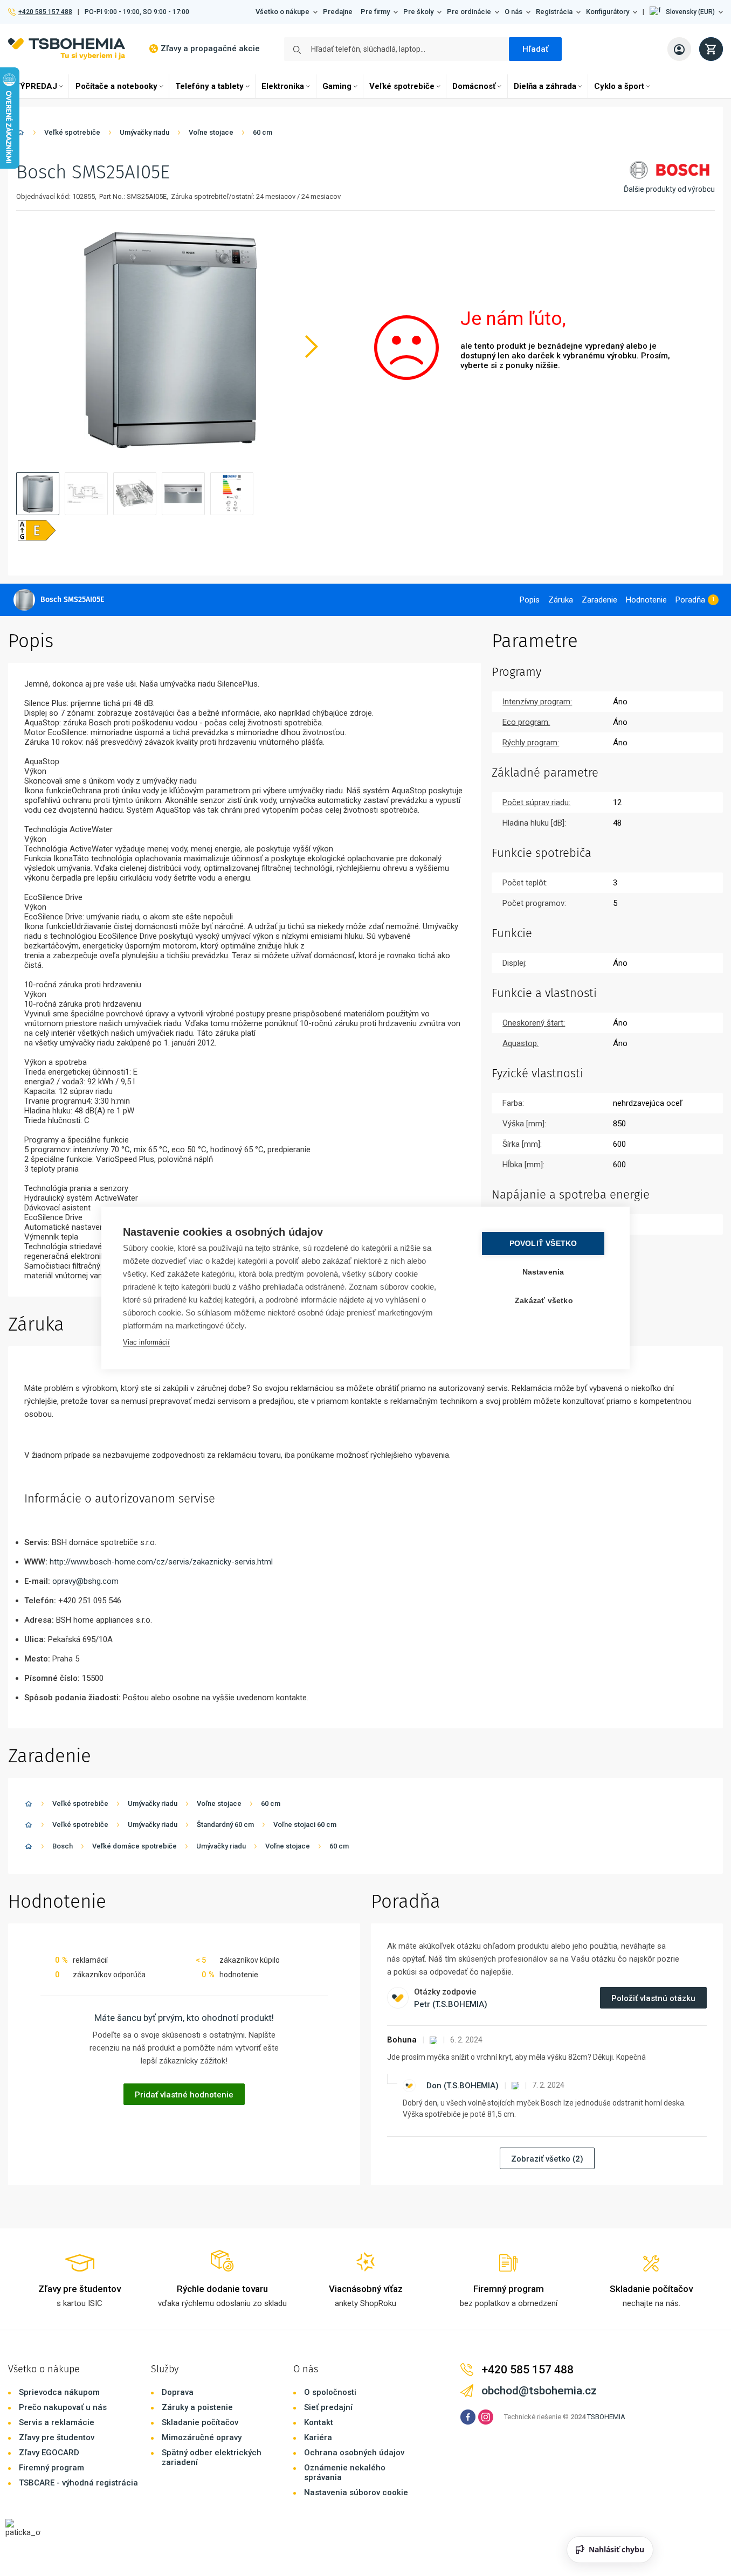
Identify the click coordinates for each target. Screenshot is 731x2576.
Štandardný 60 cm (225, 1824)
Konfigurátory (608, 12)
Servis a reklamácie (57, 2422)
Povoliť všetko (543, 1244)
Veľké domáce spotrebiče (135, 1846)
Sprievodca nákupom (59, 2392)
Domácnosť (474, 86)
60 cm (263, 132)
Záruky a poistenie (197, 2407)
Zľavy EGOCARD (49, 2453)
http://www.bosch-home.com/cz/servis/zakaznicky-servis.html (161, 1562)
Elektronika (283, 86)
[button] (686, 12)
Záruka (561, 600)
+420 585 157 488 (45, 12)
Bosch (63, 1846)
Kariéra (318, 2437)
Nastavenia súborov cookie (356, 2492)
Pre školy (418, 12)
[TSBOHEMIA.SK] (67, 49)
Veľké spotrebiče (402, 86)
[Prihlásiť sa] (679, 49)
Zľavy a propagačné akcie (210, 49)
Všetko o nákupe (282, 12)
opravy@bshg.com (85, 1581)
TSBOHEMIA (606, 2417)
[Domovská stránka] (20, 134)
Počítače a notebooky (116, 86)
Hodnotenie (646, 600)
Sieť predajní (328, 2407)
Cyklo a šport (619, 86)
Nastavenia (543, 1272)
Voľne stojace (211, 132)
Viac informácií (146, 1342)
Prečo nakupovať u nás (63, 2407)
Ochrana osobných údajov (354, 2453)
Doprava (178, 2392)
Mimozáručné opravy (202, 2437)
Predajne (338, 12)
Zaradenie (599, 600)
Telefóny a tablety (209, 86)
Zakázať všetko (544, 1301)
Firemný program (51, 2468)
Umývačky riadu (144, 132)
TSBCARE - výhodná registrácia (78, 2483)
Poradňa (690, 600)
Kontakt (319, 2422)
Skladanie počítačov (200, 2422)
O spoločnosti (330, 2392)
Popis (530, 600)
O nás (513, 12)
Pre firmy (375, 12)
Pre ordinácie (469, 12)
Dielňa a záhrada (545, 86)
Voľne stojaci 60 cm (305, 1824)
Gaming (337, 86)
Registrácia (554, 12)
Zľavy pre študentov (57, 2437)
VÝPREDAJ (36, 86)
